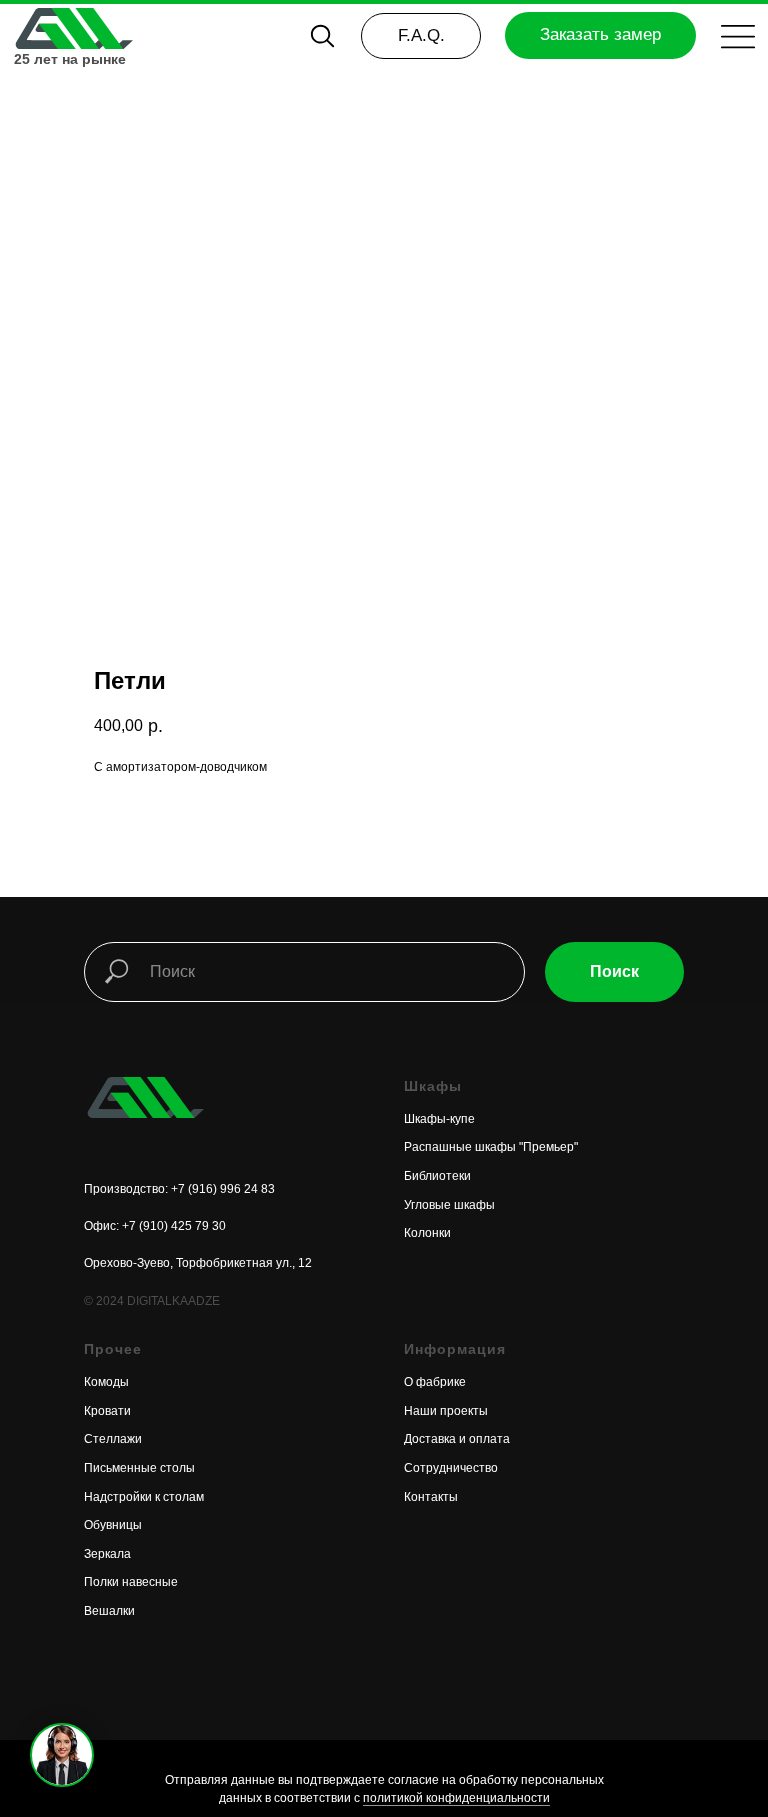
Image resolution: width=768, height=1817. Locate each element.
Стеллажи (113, 1439)
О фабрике (435, 1382)
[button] (738, 36)
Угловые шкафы (449, 1205)
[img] (72, 28)
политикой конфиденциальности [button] (456, 1798)
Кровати (107, 1411)
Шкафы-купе (439, 1119)
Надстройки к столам (144, 1497)
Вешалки (109, 1611)
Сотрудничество (451, 1468)
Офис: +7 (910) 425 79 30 (155, 1226)
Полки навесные (131, 1582)
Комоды (106, 1382)
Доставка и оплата (457, 1439)
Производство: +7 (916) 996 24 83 (179, 1189)
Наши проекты (446, 1411)
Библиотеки (437, 1176)
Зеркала (107, 1554)
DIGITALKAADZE (173, 1301)
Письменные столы (139, 1468)
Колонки (427, 1233)
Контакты (431, 1497)
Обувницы (113, 1525)
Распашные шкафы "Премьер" (491, 1147)
